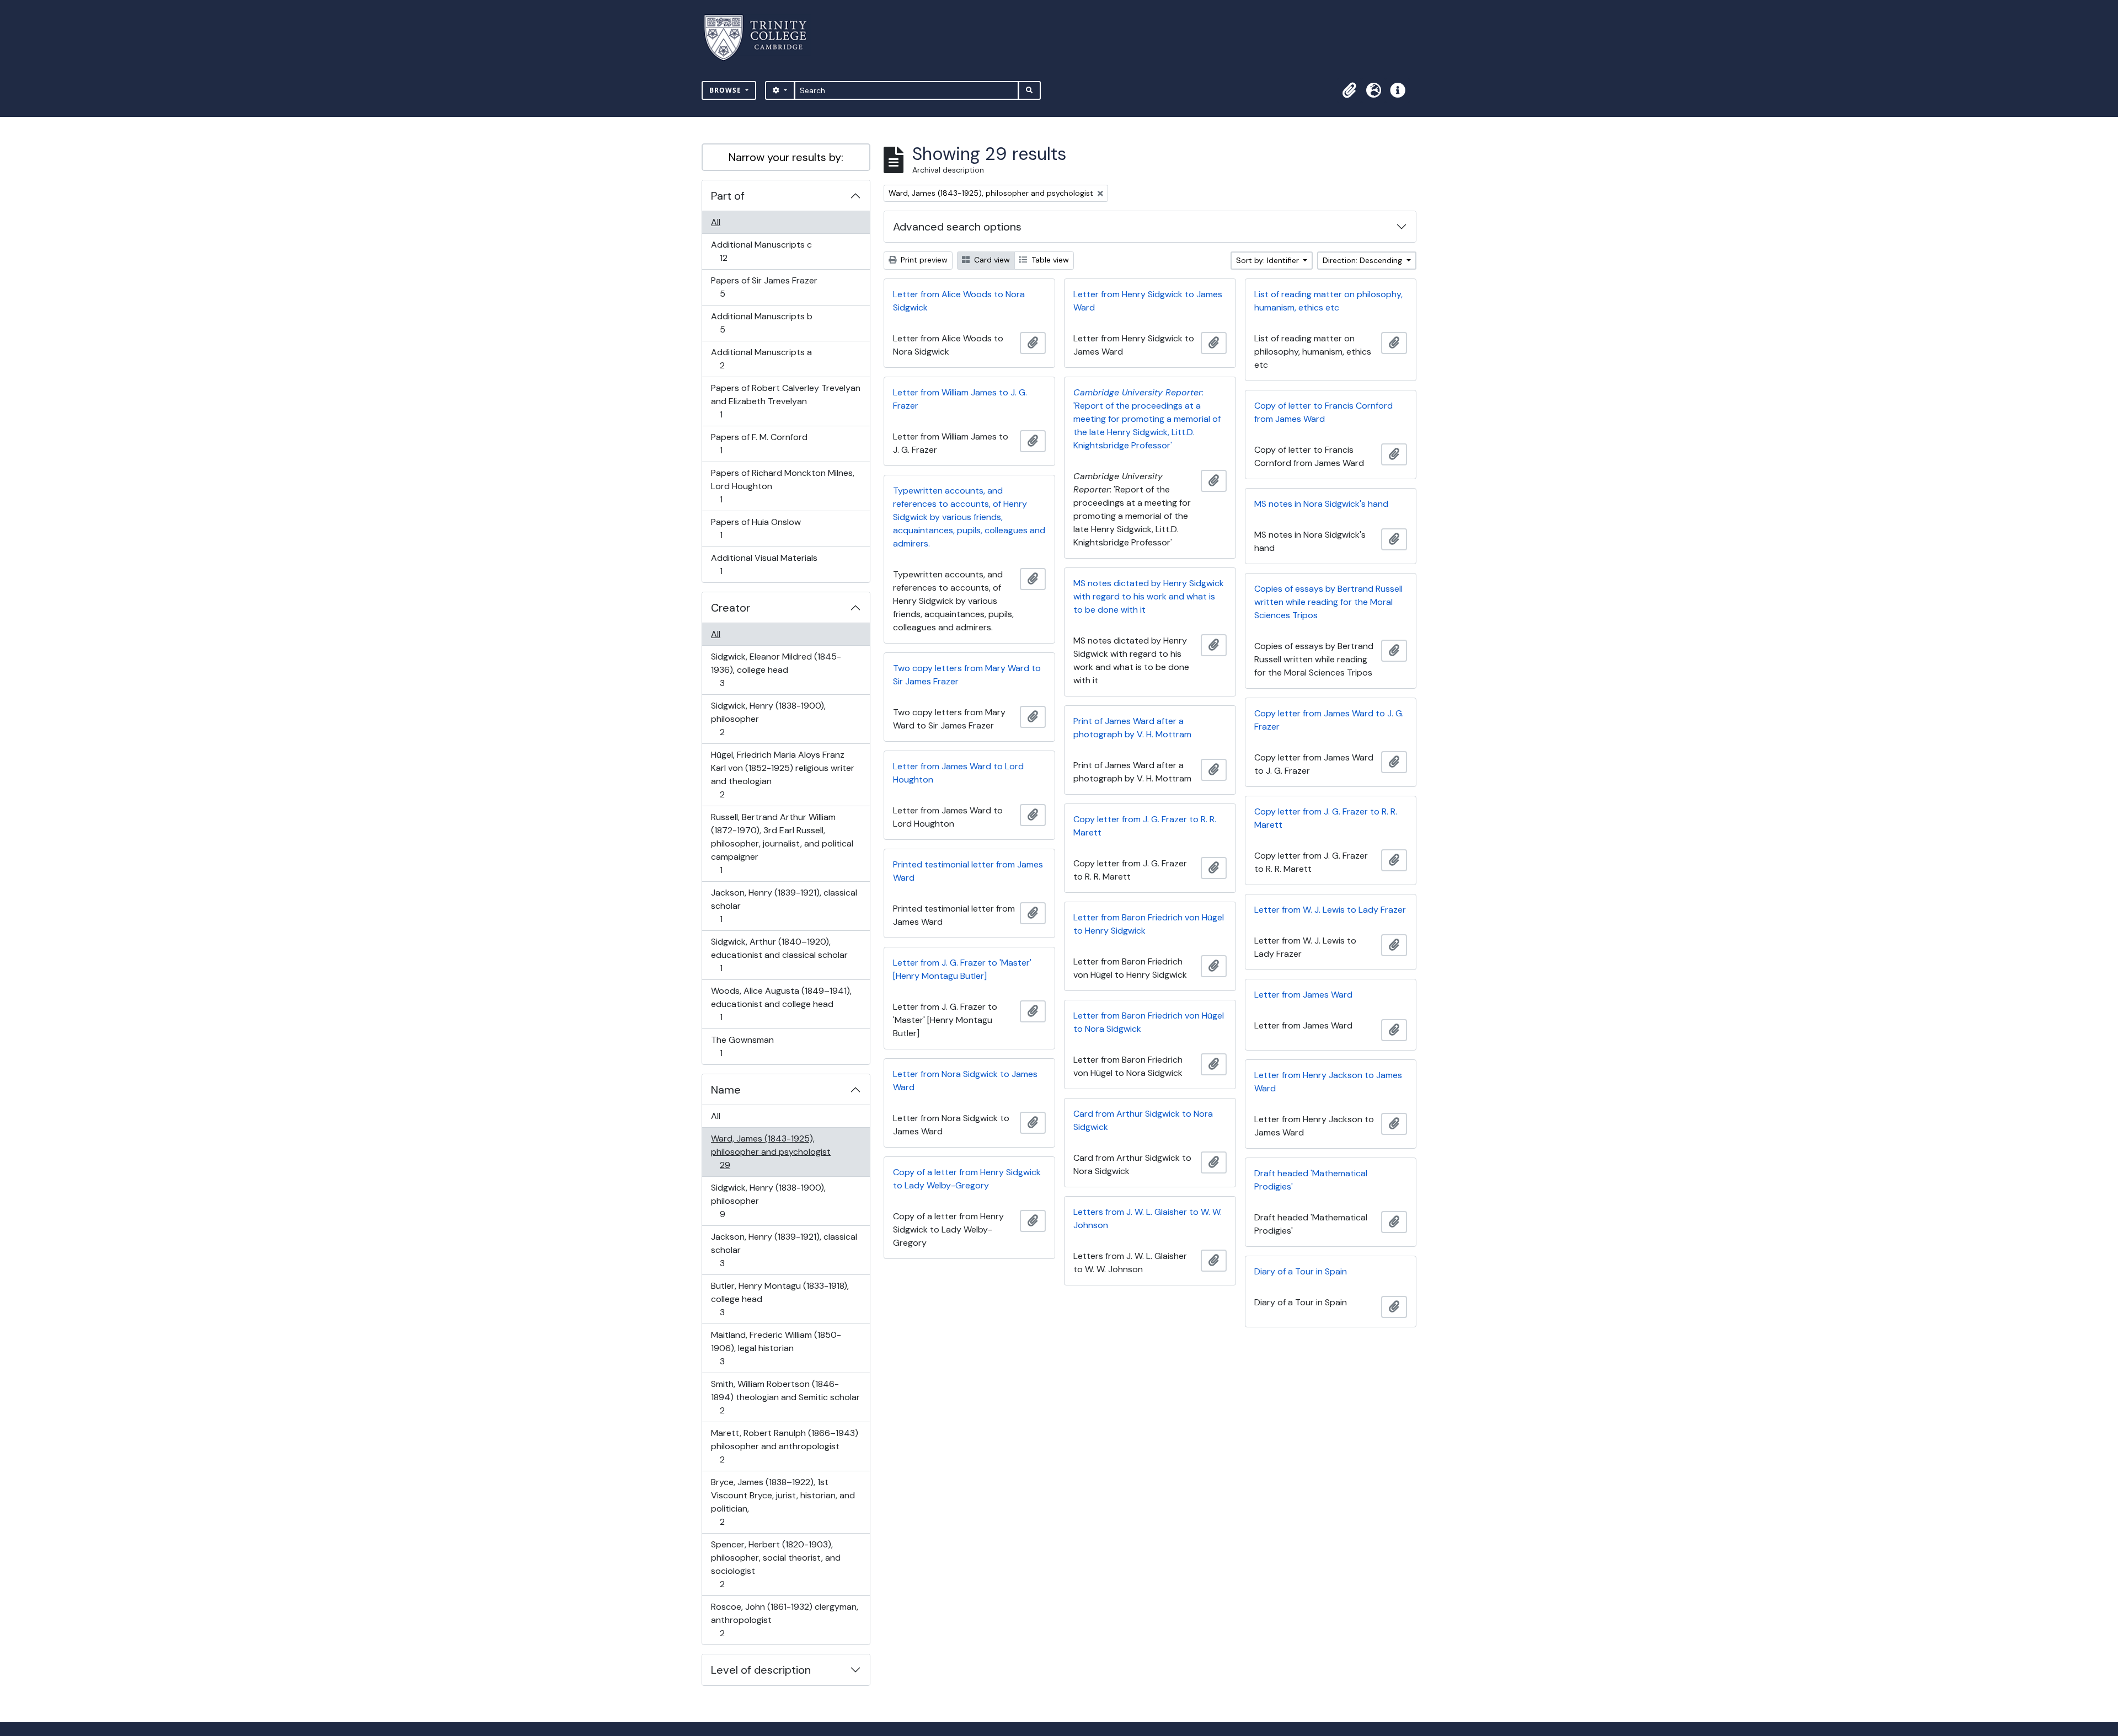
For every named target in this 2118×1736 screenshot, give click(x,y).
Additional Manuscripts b (761, 323)
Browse (726, 90)
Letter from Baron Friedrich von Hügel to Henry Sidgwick (1149, 924)
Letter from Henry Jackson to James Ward (1328, 1082)
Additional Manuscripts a (761, 358)
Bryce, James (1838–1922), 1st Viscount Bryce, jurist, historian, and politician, (783, 1502)
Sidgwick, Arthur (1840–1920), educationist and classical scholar (779, 955)
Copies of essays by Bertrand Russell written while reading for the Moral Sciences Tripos (1328, 602)
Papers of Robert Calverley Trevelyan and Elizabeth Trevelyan (785, 401)
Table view (1049, 260)
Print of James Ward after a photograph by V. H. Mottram (1132, 728)
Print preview (923, 260)
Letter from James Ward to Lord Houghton (958, 773)
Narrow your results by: (786, 157)
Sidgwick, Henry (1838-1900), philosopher (768, 719)
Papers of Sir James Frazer (764, 287)
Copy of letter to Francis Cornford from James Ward (1323, 412)
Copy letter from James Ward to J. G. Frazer (1329, 720)
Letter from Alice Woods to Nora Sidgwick (959, 301)
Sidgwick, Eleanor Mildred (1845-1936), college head (776, 669)
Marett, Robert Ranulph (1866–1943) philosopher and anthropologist (784, 1446)
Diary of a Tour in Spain (1301, 1271)
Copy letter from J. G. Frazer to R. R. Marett (1326, 818)
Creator (731, 608)
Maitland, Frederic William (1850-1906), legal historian (776, 1348)
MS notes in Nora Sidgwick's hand (1321, 504)
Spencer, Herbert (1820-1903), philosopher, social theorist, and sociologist (775, 1564)
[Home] (762, 38)
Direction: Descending (1363, 260)
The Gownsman (742, 1046)
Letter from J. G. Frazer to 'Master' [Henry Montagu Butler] (962, 969)
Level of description (761, 1670)
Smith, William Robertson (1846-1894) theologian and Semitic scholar (785, 1397)
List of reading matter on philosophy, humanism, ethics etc (1328, 301)
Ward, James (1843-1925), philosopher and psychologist (771, 1151)
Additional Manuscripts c (761, 251)
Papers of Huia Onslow (756, 528)
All (716, 222)
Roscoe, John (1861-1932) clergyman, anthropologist (784, 1620)
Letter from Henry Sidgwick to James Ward (1148, 301)
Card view (991, 260)
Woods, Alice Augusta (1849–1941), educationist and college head (781, 1004)
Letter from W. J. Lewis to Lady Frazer (1330, 910)
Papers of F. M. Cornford (759, 443)
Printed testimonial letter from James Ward (968, 871)
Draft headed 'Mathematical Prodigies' (1311, 1180)
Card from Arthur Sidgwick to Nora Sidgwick (1143, 1120)
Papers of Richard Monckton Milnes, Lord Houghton (782, 486)
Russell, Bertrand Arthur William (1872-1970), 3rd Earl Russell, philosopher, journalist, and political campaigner (782, 843)
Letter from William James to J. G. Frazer (960, 399)
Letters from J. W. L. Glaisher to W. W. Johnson (1148, 1218)
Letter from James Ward (1303, 995)
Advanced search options (957, 227)
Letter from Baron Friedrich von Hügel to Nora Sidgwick (1149, 1022)
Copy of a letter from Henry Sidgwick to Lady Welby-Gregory (967, 1179)
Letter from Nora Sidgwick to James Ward (965, 1081)
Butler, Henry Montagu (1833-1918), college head (780, 1299)
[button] (1349, 90)
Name (726, 1090)
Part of (728, 196)
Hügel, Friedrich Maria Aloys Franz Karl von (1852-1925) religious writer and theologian (782, 774)
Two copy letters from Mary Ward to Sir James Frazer (967, 675)
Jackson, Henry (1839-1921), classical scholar (784, 905)
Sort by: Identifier (1269, 260)
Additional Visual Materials (764, 564)
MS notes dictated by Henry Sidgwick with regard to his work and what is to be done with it (1149, 596)
